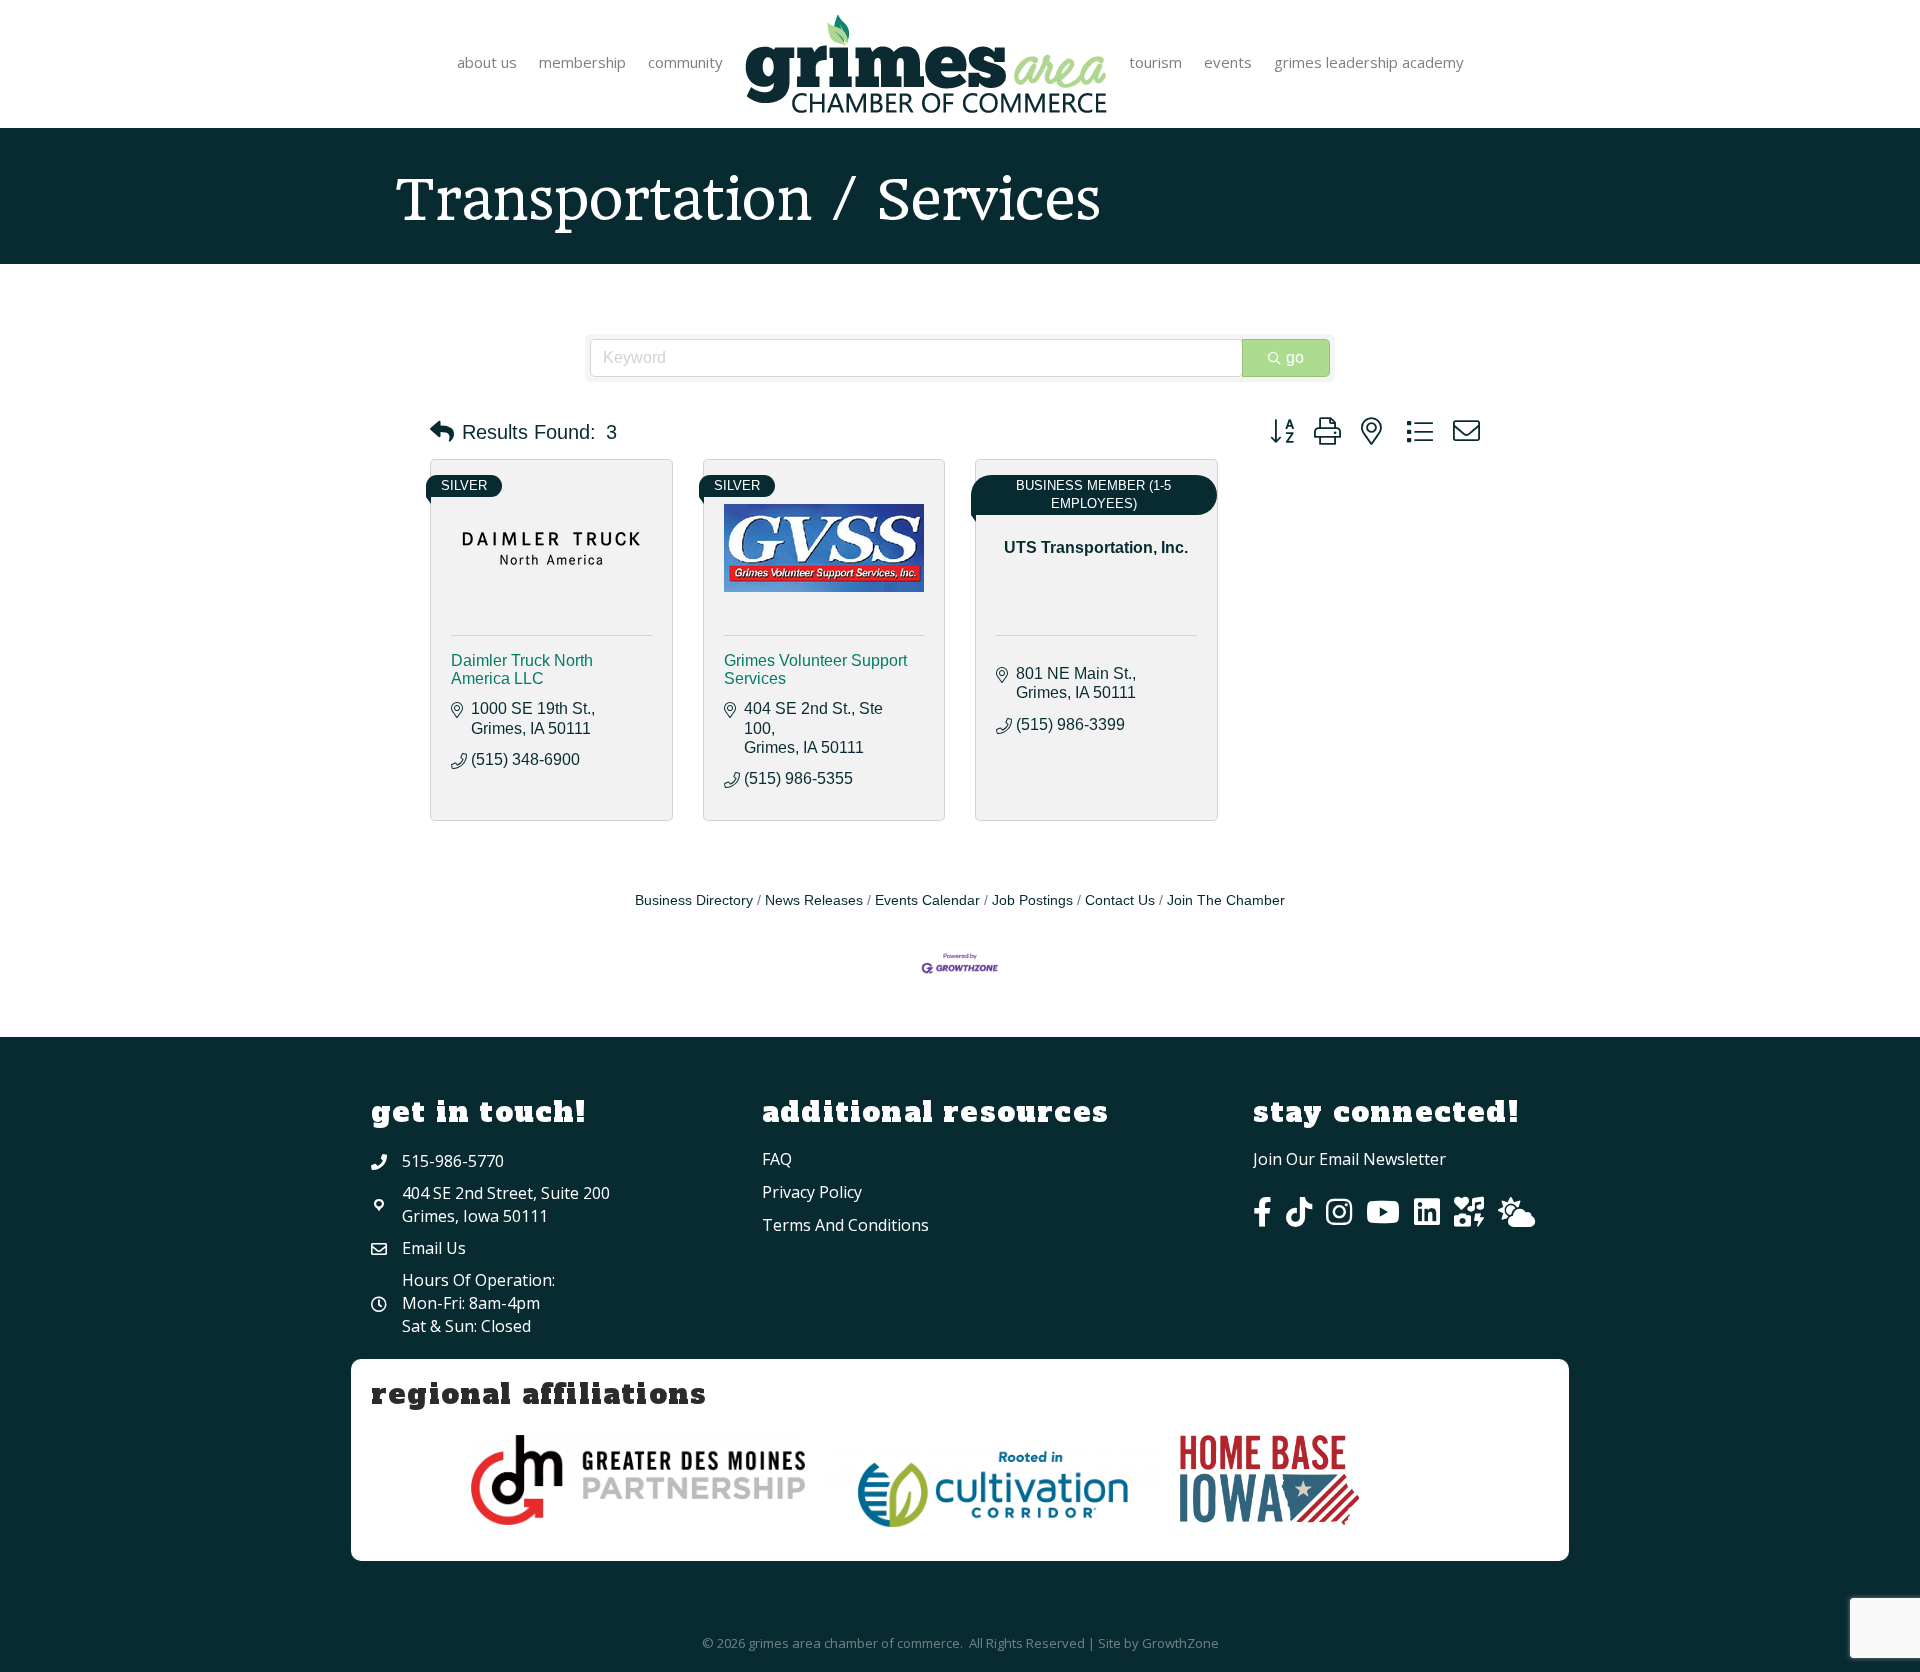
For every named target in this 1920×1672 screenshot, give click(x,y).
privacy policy (812, 1192)
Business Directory (694, 900)
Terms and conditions (845, 1225)
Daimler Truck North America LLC (522, 669)
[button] (442, 432)
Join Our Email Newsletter (1349, 1159)
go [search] (1295, 357)
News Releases (814, 900)
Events (1228, 62)
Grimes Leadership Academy (1369, 62)
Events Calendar (927, 900)
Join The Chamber (1226, 900)
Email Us (434, 1248)
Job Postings (1032, 900)
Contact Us (1120, 900)
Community (685, 62)
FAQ (777, 1159)
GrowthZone (1180, 1643)
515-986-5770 (453, 1161)
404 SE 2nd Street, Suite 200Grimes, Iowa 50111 (506, 1204)
